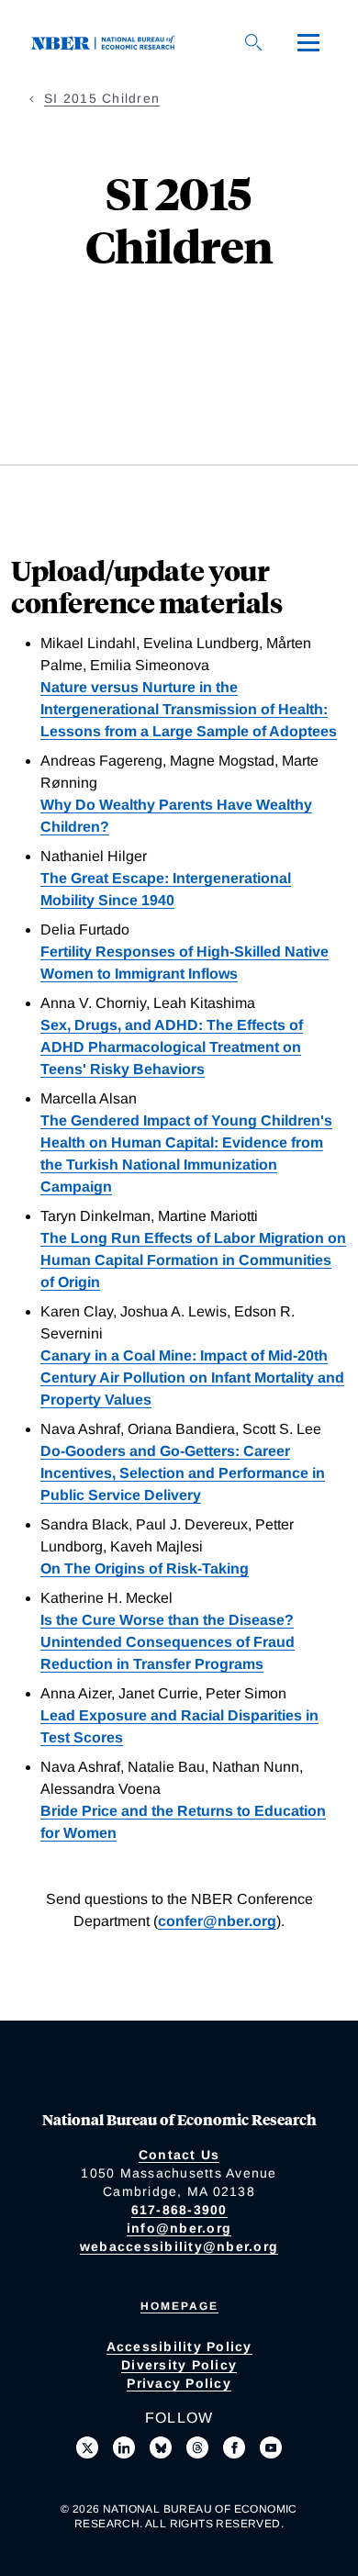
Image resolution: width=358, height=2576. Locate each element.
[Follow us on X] (87, 2447)
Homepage (179, 2306)
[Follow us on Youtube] (271, 2447)
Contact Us (179, 2155)
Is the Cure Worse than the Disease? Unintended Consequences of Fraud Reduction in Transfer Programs (168, 1642)
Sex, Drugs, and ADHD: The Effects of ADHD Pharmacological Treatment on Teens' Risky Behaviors (172, 1047)
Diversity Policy (179, 2365)
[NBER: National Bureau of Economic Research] (106, 42)
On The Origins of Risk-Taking (145, 1568)
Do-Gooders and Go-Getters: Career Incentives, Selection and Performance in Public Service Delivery (183, 1473)
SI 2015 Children (102, 98)
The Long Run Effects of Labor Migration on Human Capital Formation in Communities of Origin (193, 1260)
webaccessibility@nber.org (179, 2246)
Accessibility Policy (179, 2346)
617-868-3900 (179, 2210)
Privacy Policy (179, 2383)
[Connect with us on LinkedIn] (124, 2447)
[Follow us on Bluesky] (161, 2447)
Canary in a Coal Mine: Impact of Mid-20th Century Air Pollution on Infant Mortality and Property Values (192, 1378)
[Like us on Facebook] (234, 2447)
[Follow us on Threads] (197, 2447)
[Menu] (308, 42)
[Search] (253, 42)
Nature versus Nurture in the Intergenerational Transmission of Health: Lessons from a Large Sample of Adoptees (189, 709)
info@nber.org (179, 2228)
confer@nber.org (217, 1921)
